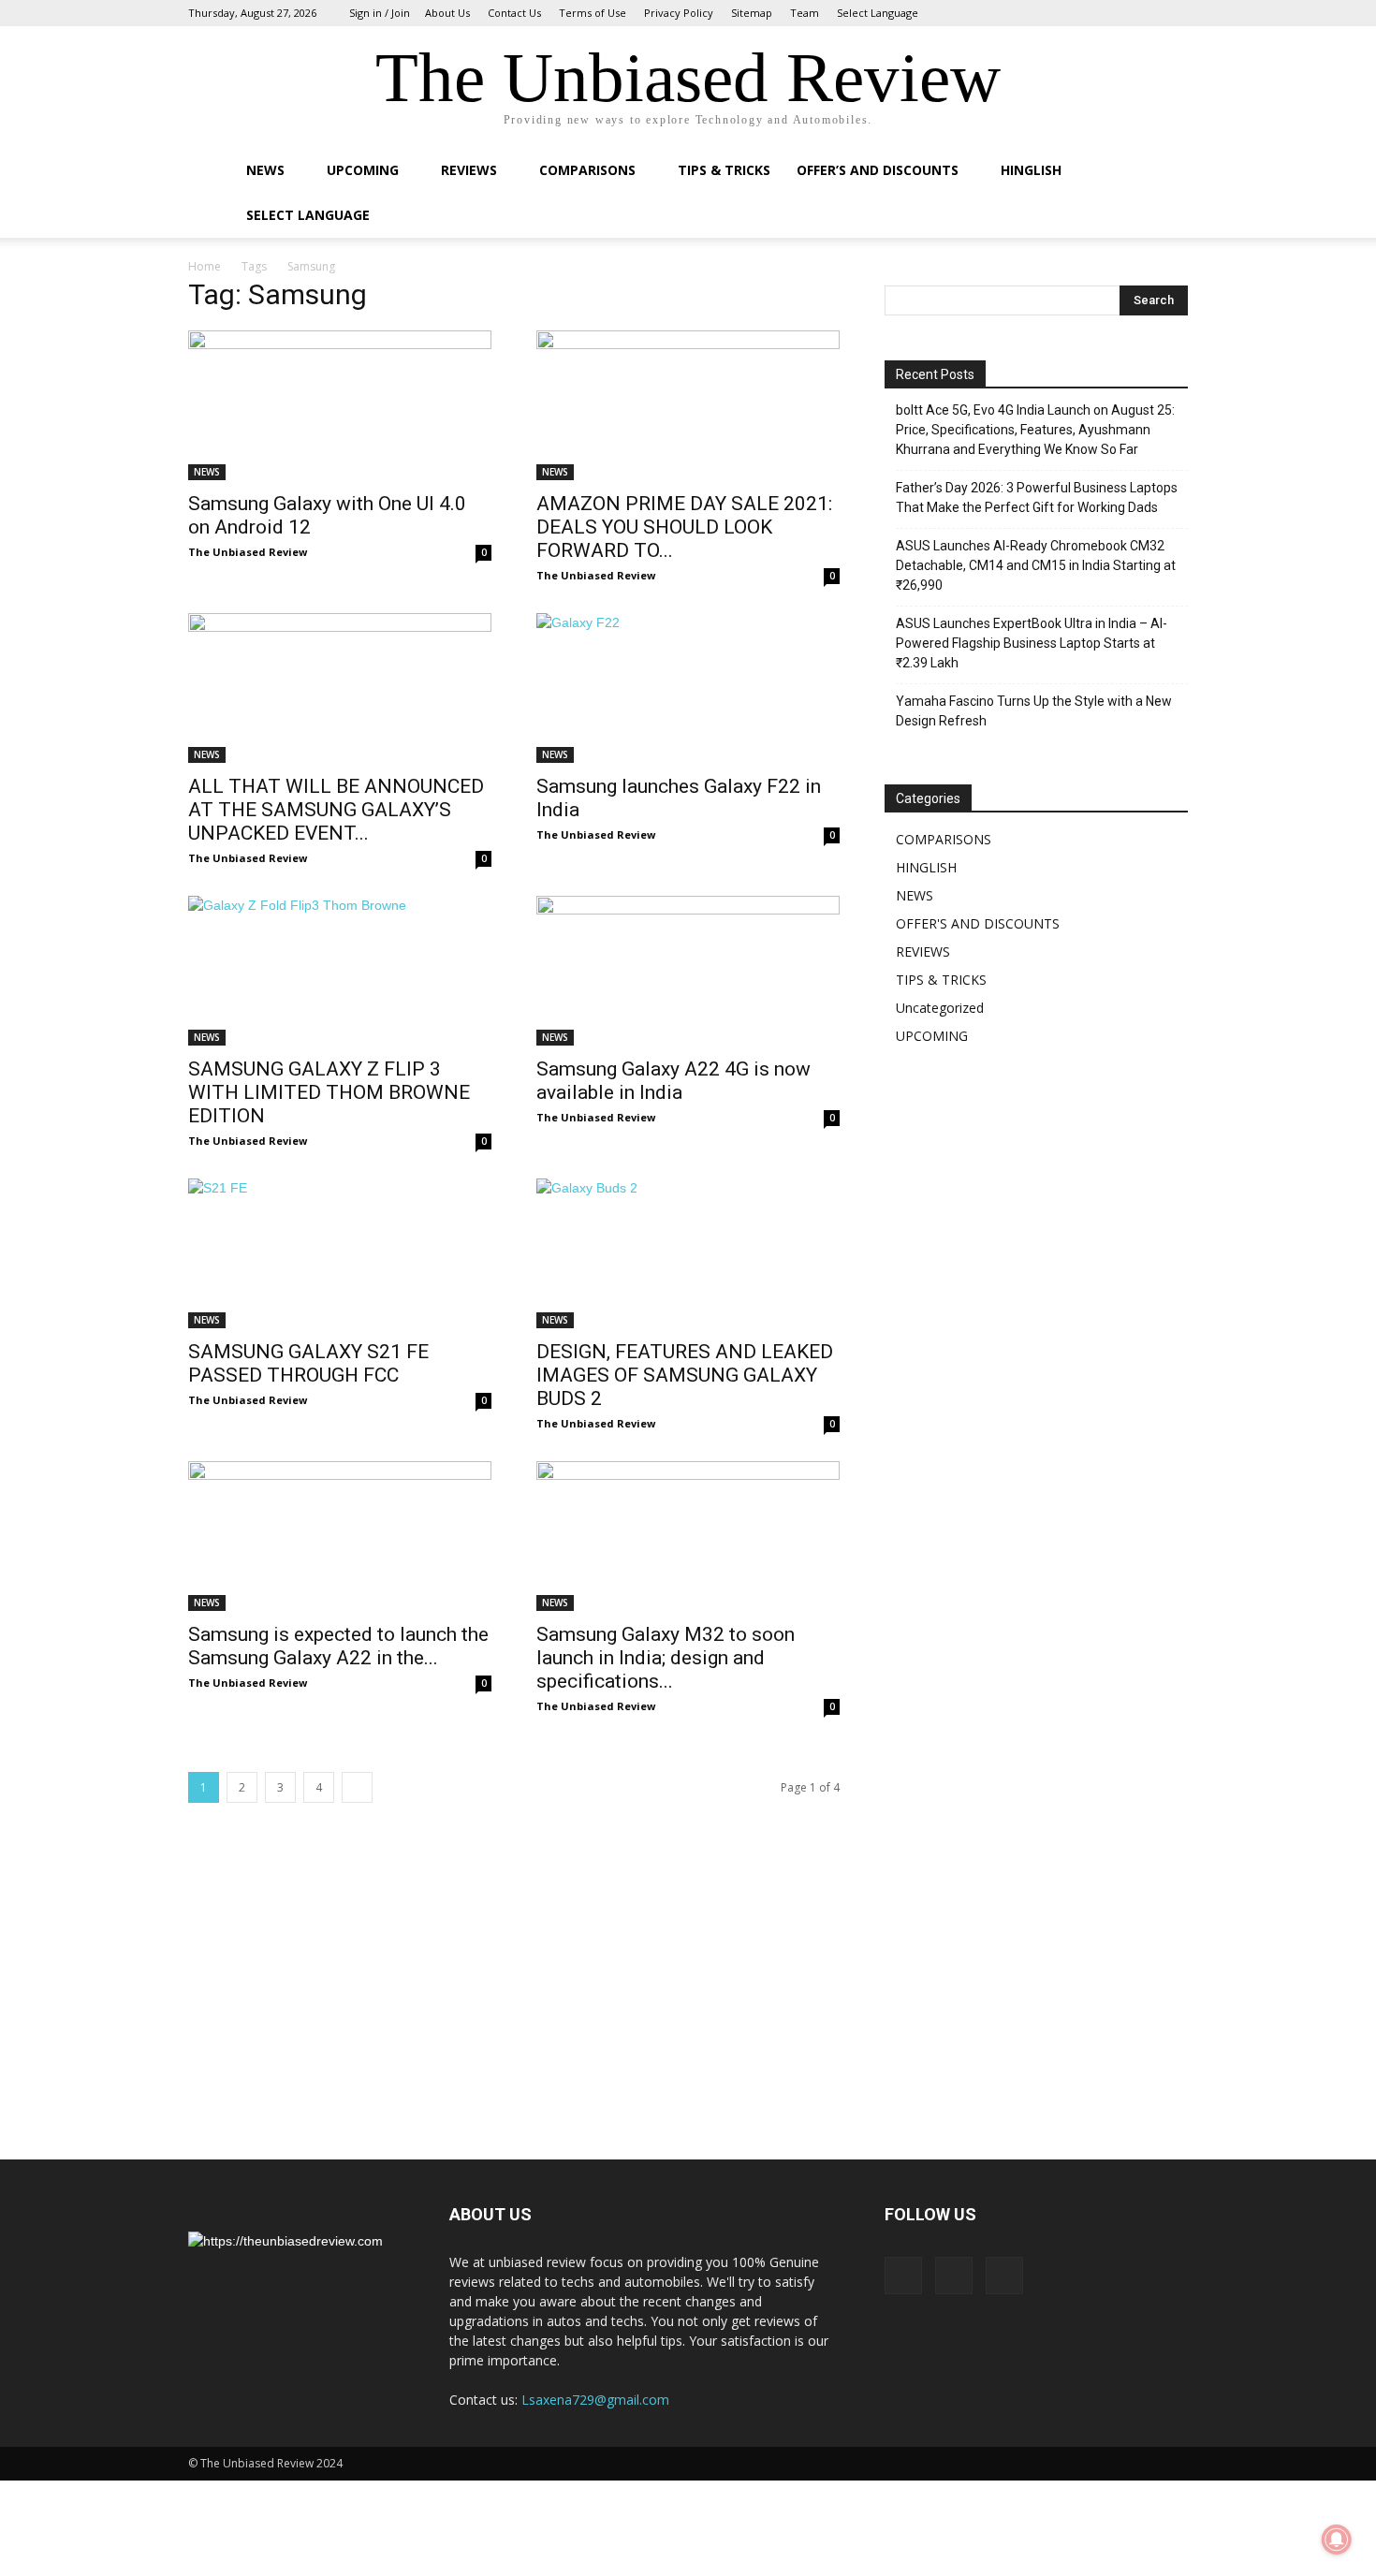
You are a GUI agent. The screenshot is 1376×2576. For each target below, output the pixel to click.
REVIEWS (469, 170)
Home (205, 266)
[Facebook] (1112, 13)
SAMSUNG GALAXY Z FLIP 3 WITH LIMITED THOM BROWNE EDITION (329, 1092)
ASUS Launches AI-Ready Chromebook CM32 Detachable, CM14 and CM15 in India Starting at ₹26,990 (1036, 565)
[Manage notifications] (1337, 2539)
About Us (447, 13)
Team (805, 13)
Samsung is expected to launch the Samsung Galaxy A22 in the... (338, 1646)
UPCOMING (363, 170)
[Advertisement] (1025, 1590)
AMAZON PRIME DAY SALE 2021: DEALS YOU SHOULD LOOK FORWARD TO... (684, 527)
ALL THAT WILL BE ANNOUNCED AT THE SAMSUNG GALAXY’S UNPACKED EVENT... (336, 810)
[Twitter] (1174, 13)
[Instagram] (1143, 13)
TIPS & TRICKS (941, 980)
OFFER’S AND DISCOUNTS (878, 170)
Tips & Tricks (724, 170)
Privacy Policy (679, 13)
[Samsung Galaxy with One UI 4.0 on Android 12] (340, 405)
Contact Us (514, 13)
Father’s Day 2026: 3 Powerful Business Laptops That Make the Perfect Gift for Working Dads (1037, 498)
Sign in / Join (380, 13)
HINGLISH (1031, 170)
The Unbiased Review (248, 552)
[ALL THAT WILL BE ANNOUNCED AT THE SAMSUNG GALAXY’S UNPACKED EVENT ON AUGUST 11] (340, 688)
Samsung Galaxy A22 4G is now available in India (673, 1081)
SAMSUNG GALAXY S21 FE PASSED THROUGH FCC (308, 1363)
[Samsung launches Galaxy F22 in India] (688, 688)
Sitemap (752, 13)
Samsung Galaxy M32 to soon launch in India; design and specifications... (666, 1658)
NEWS (265, 170)
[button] (1165, 172)
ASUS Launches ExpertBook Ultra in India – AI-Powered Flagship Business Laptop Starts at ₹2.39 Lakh (1032, 643)
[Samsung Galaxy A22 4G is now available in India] (688, 971)
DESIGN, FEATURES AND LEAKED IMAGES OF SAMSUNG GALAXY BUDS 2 (685, 1375)
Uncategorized (940, 1008)
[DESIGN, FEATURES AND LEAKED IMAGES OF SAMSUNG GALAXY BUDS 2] (688, 1253)
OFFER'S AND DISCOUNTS (978, 923)
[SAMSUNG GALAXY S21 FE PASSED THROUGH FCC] (340, 1253)
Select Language (878, 13)
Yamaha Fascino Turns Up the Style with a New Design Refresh (1034, 711)
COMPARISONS (587, 170)
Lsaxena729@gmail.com (595, 2400)
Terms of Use (593, 13)
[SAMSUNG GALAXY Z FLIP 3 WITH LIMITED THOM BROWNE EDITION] (340, 971)
